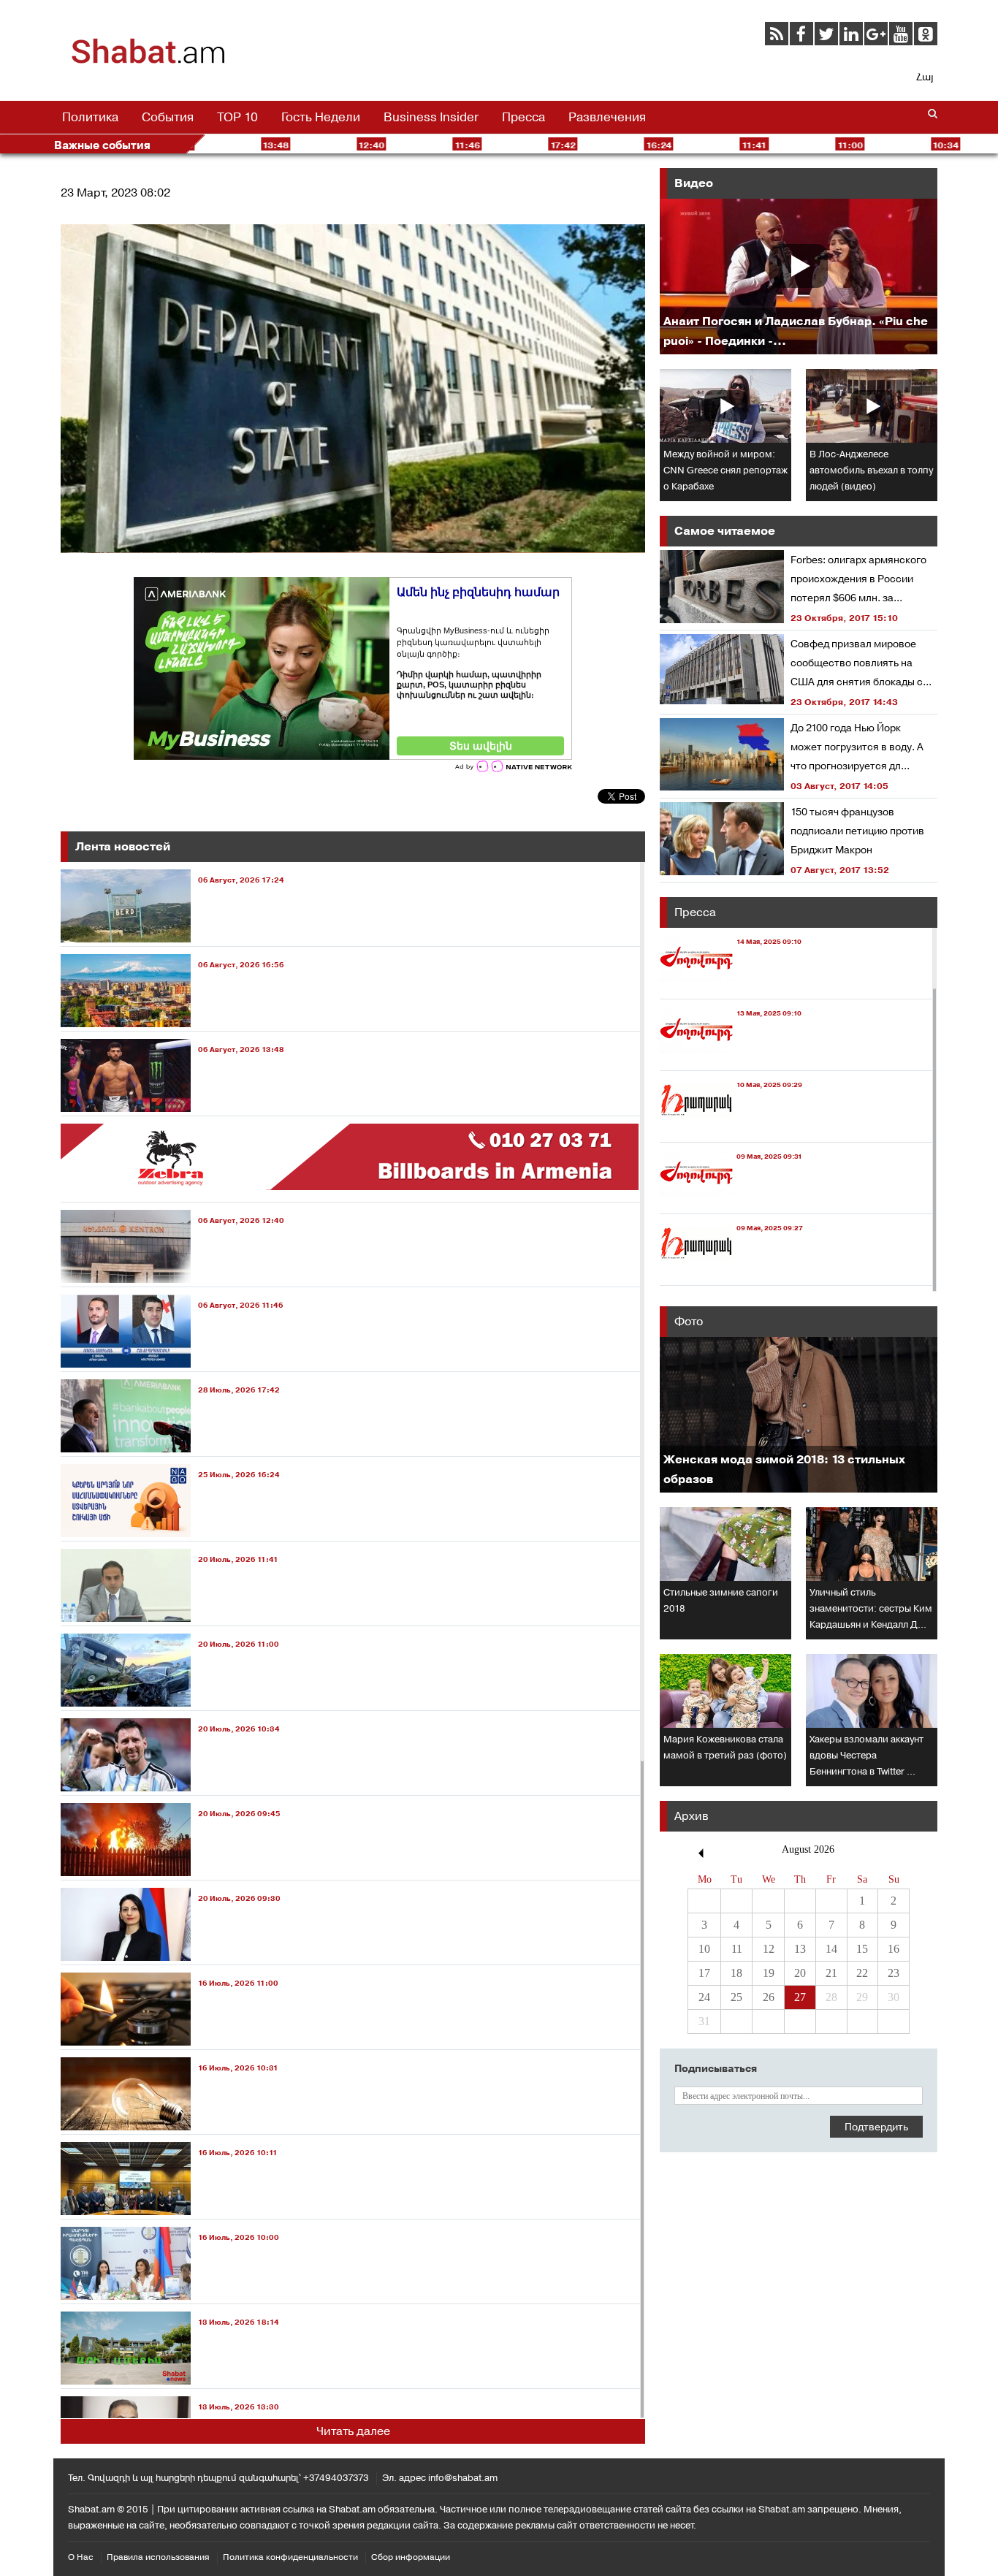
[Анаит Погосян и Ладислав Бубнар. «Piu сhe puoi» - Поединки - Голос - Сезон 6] (799, 277)
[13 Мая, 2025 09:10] (731, 1057)
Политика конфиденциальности (290, 2557)
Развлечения (607, 117)
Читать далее (353, 2431)
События (168, 117)
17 (704, 1973)
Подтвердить (876, 2127)
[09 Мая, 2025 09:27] (731, 1272)
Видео (694, 183)
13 (800, 1949)
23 (894, 1973)
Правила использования (158, 2557)
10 (704, 1949)
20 (800, 1973)
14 (831, 1949)
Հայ (925, 77)
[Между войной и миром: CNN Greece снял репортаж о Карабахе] (725, 406)
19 (769, 1973)
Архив (692, 1816)
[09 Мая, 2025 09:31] (731, 1200)
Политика (90, 117)
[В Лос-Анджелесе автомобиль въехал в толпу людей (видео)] (872, 406)
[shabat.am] (148, 62)
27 (800, 1997)
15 (862, 1949)
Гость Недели (321, 117)
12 (769, 1949)
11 (737, 1949)
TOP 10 (237, 117)
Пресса (523, 117)
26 (769, 1997)
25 (736, 1997)
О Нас (81, 2557)
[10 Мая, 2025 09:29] (731, 1128)
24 (704, 1997)
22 (862, 1973)
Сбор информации (411, 2557)
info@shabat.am (463, 2478)
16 (894, 1949)
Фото (689, 1321)
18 (736, 1973)
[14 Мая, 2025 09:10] (731, 985)
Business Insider (431, 117)
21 (831, 1973)
